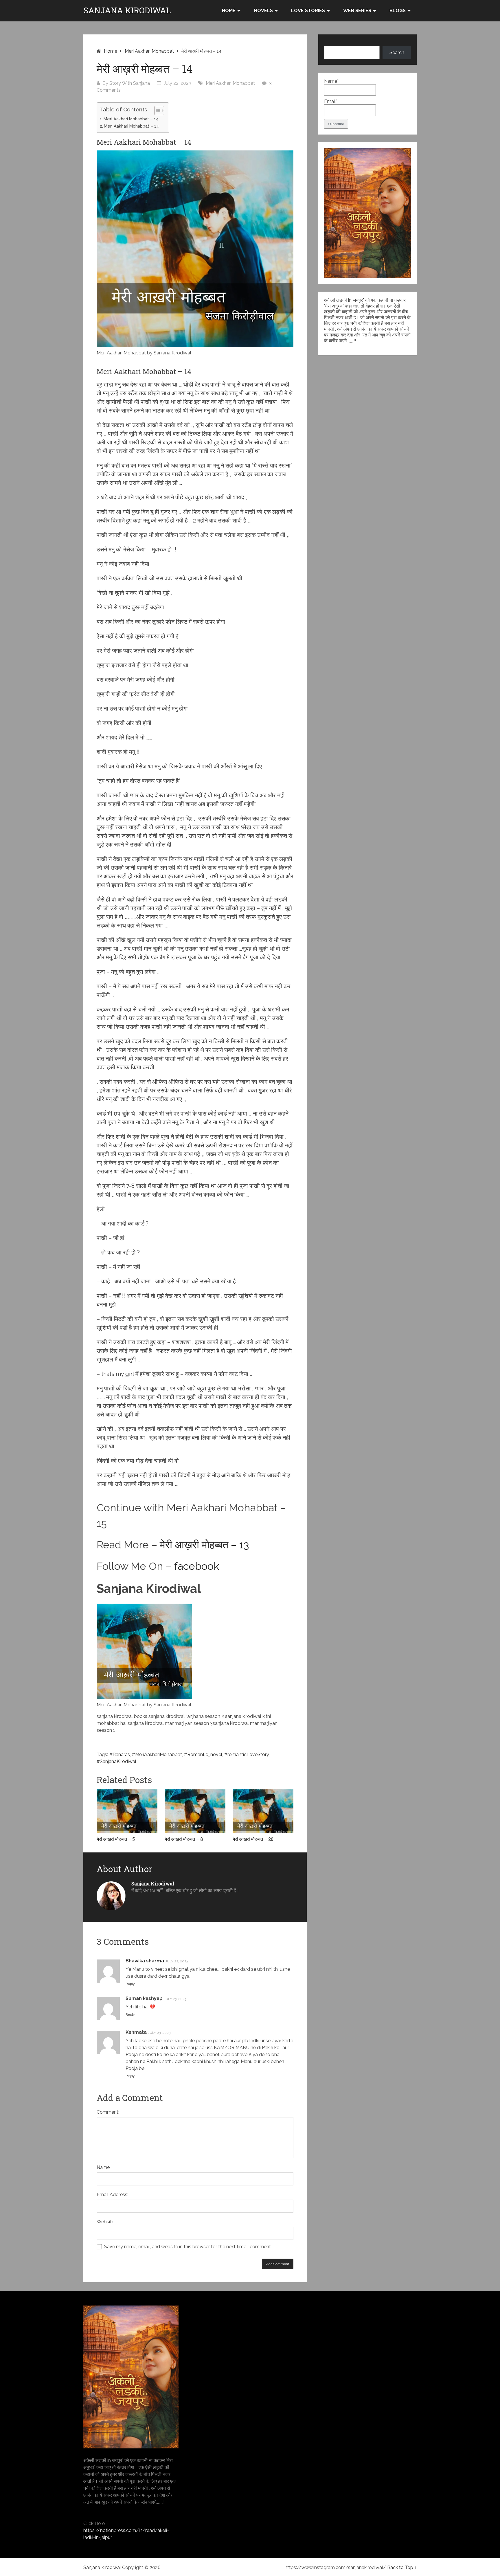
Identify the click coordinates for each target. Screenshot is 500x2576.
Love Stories (308, 11)
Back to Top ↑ (402, 2567)
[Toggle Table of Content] (156, 111)
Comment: (108, 2112)
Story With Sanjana (130, 83)
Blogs (398, 11)
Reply (130, 1984)
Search (397, 53)
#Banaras (120, 1755)
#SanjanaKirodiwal (116, 1761)
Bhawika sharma (145, 1961)
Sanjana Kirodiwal (127, 10)
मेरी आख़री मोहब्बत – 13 (204, 1545)
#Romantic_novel (203, 1755)
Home (229, 11)
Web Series (357, 11)
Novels (263, 11)
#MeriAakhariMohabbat (157, 1755)
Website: (106, 2222)
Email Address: (112, 2195)
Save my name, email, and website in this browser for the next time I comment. (188, 2247)
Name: (104, 2167)
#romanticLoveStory (247, 1755)
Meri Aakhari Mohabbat (149, 51)
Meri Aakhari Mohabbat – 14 (131, 119)
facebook (197, 1566)
